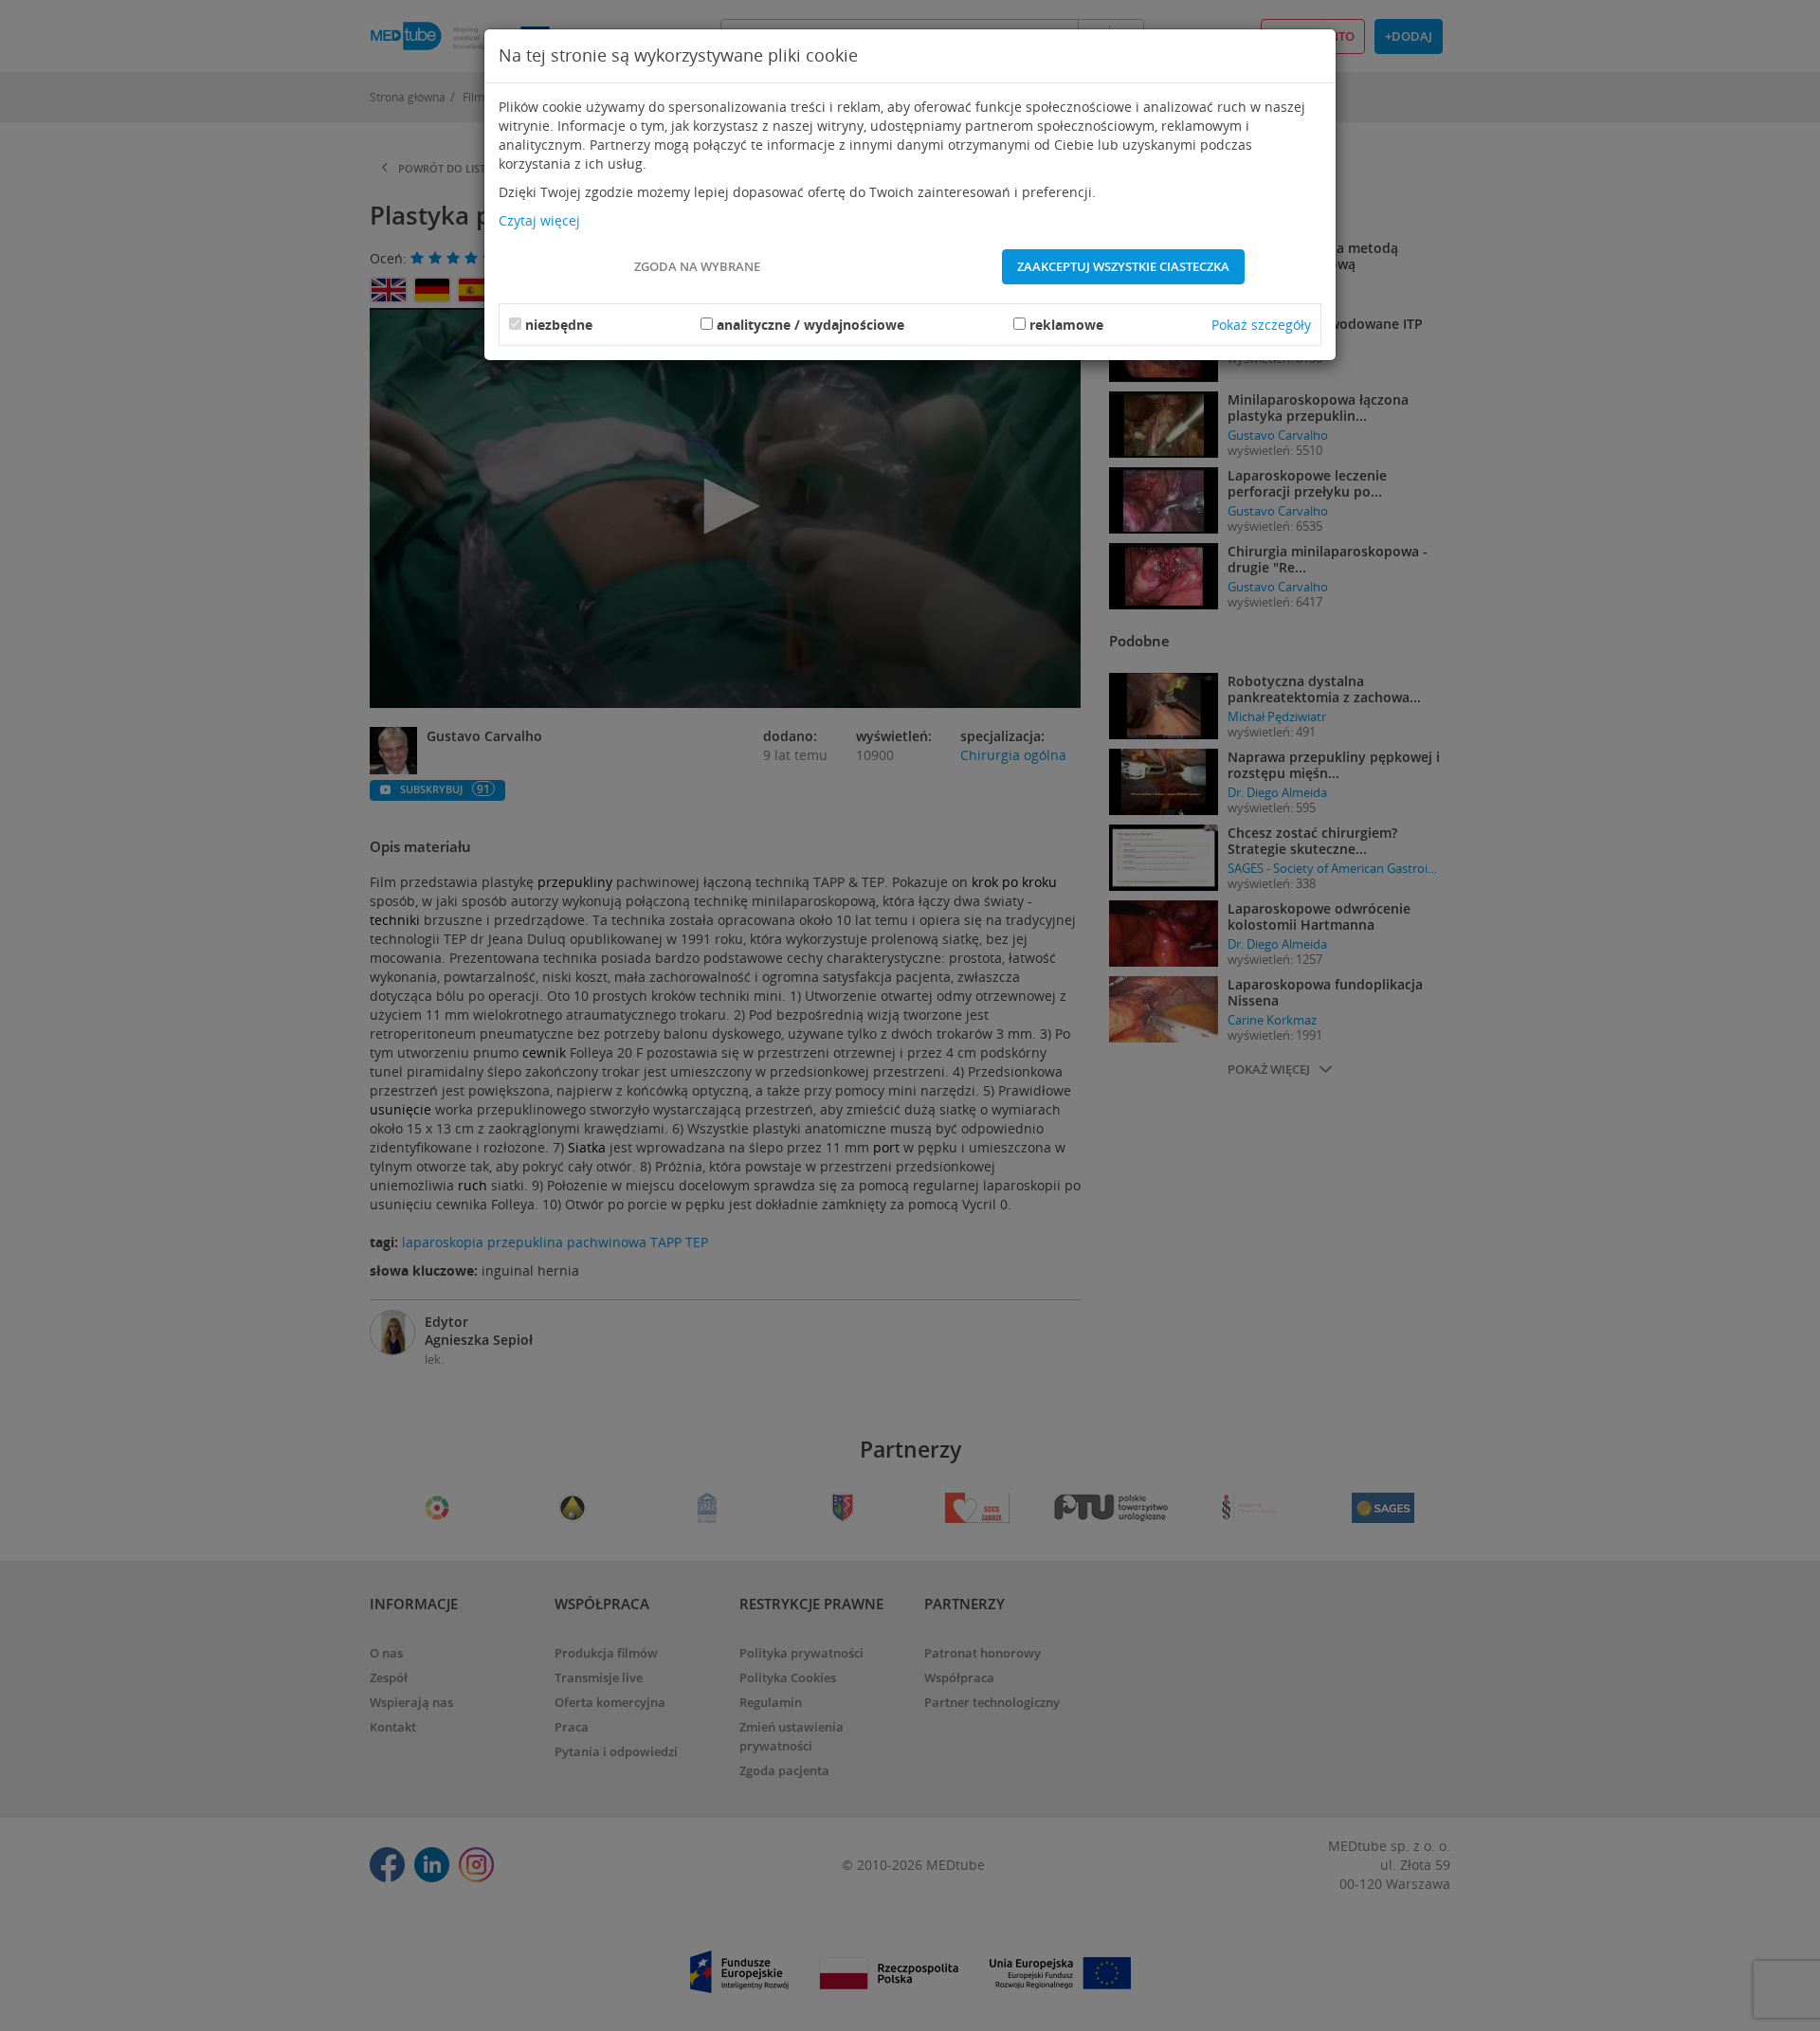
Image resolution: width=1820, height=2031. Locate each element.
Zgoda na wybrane (697, 266)
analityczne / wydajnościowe (810, 325)
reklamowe (1066, 325)
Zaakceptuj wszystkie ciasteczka (1123, 266)
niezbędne (559, 325)
